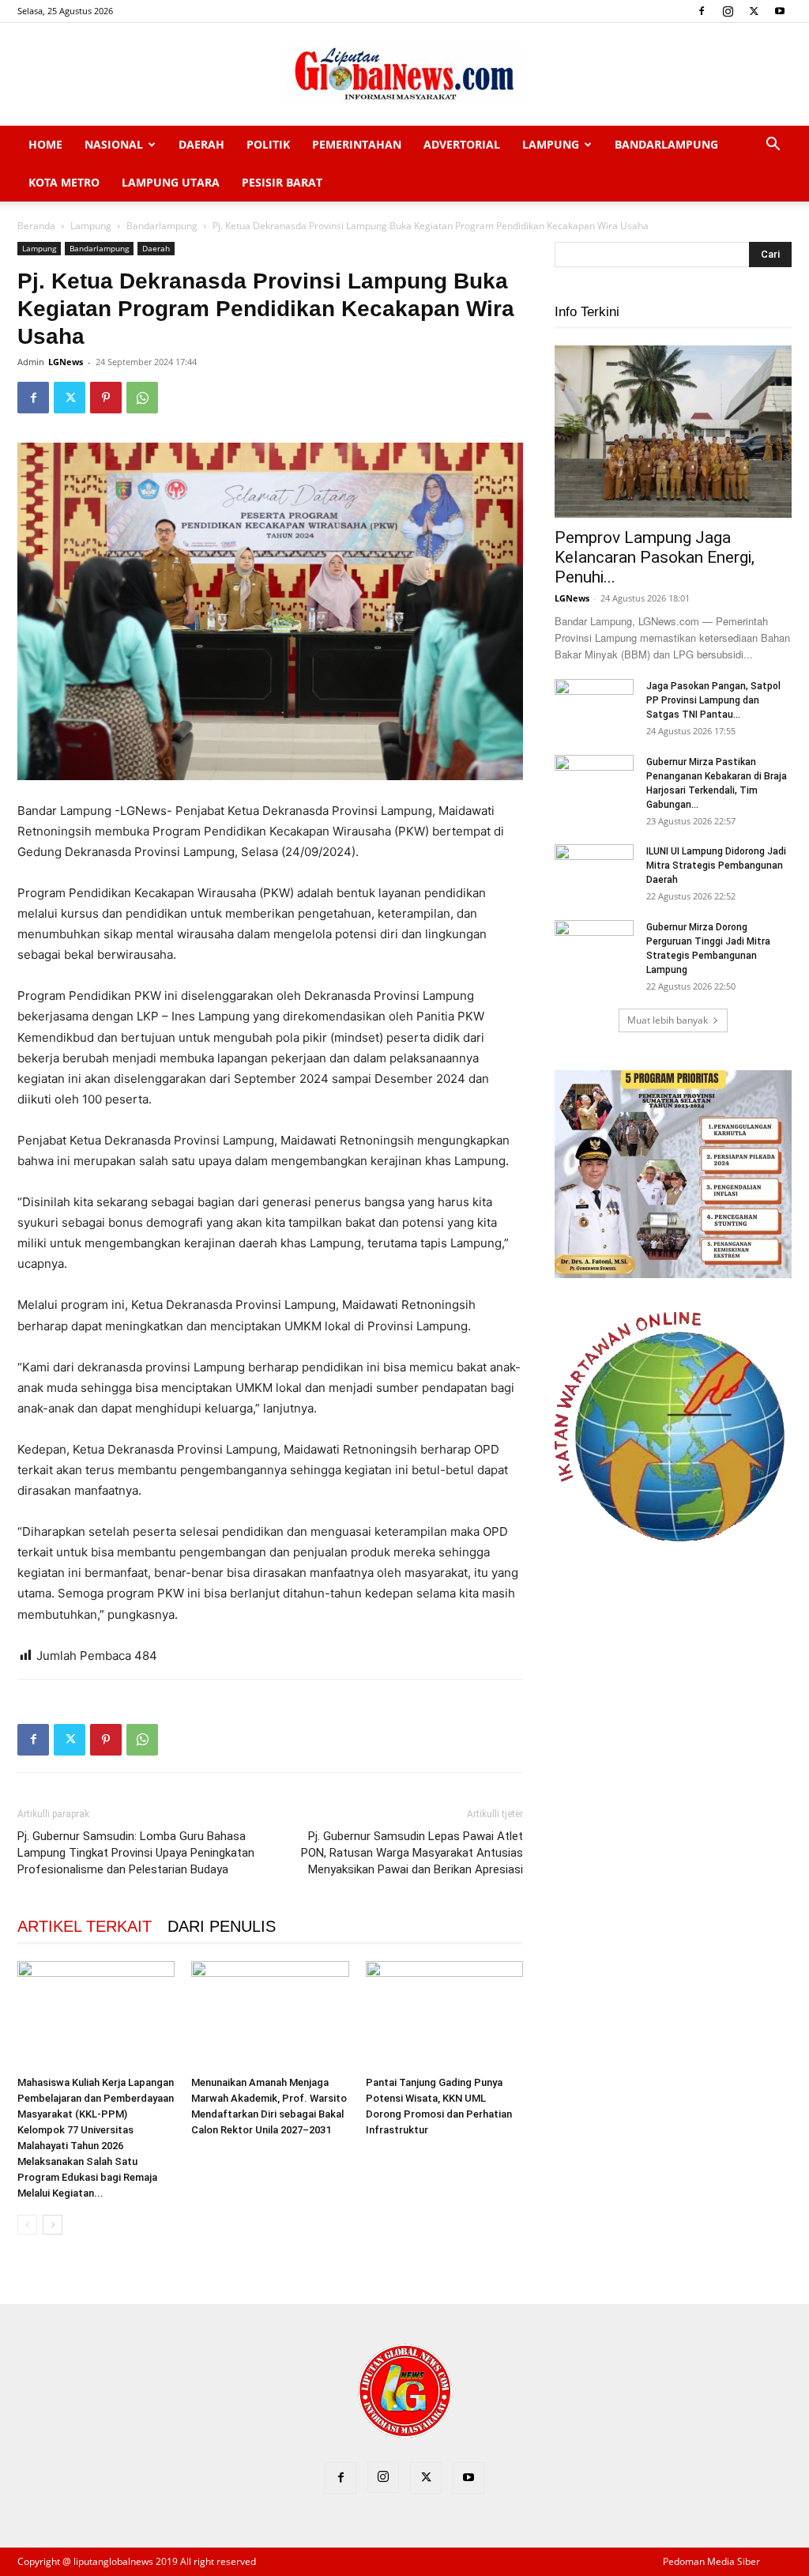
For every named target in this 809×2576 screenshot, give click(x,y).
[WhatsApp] (142, 398)
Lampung (551, 144)
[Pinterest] (106, 398)
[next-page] (53, 2225)
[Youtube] (780, 11)
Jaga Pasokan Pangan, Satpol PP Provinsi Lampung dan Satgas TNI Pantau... (713, 700)
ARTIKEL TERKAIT (85, 1926)
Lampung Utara (171, 182)
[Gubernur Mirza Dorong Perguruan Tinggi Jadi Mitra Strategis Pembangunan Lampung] (594, 948)
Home (45, 144)
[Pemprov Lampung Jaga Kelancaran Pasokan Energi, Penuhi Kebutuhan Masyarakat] (673, 432)
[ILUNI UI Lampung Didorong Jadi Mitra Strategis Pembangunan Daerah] (594, 872)
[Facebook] (702, 11)
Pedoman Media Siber (711, 2561)
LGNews (66, 362)
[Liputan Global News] (404, 75)
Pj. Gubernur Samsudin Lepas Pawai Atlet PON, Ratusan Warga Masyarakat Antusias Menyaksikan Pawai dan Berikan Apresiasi (412, 1853)
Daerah (201, 144)
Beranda (36, 226)
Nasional (114, 144)
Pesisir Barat (282, 182)
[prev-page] (27, 2225)
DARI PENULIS (222, 1926)
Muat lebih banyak (668, 1020)
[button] (773, 146)
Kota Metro (64, 182)
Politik (268, 144)
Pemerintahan (357, 144)
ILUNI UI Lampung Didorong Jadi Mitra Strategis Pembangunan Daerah (716, 866)
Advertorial (462, 144)
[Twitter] (754, 11)
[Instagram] (728, 11)
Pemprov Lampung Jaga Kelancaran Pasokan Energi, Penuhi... (655, 557)
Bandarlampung (666, 144)
